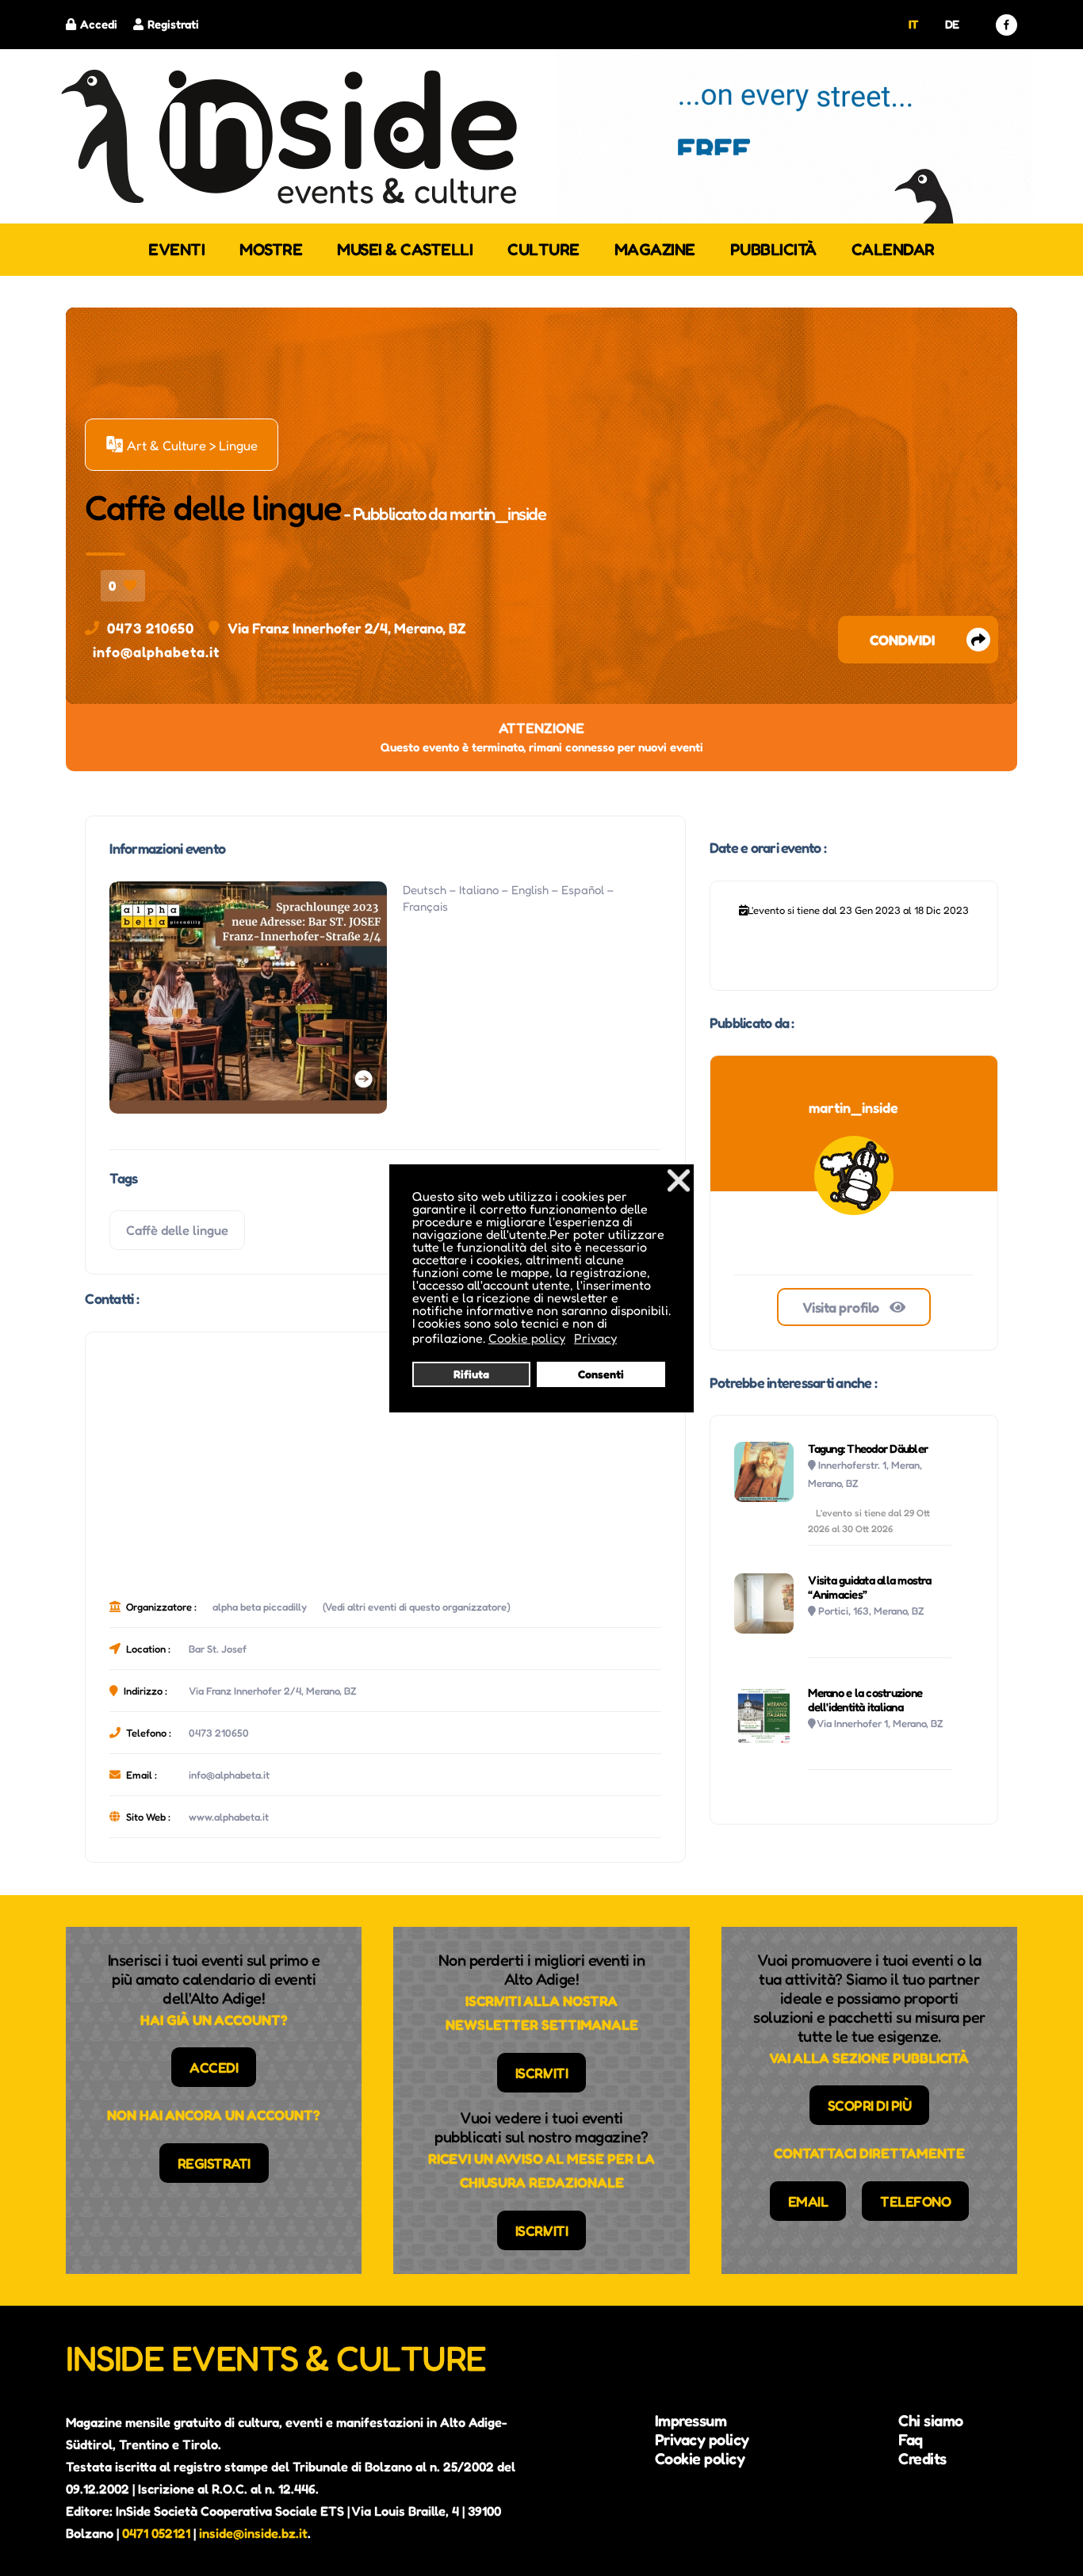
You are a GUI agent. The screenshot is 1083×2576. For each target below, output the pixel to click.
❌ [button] (679, 1180)
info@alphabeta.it (156, 652)
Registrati (173, 24)
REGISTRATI (214, 2163)
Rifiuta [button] (471, 1374)
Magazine (655, 249)
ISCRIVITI (542, 2073)
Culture (543, 249)
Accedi (99, 24)
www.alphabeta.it (229, 1817)
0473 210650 (151, 628)
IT (914, 24)
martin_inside (498, 514)
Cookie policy (700, 2459)
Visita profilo (842, 1307)
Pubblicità (773, 249)
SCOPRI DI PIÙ (870, 2105)
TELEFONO (915, 2201)
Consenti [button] (601, 1374)
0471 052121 (156, 2533)
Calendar (893, 249)
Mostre (271, 249)
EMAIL (808, 2201)
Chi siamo (931, 2421)
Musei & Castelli (405, 249)
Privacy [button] (595, 1338)
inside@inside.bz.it (253, 2533)
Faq (911, 2440)
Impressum (691, 2421)
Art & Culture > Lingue (182, 445)
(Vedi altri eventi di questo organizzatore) (417, 1607)
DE (952, 24)
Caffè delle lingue (177, 1230)
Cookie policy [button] (527, 1338)
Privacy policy (702, 2440)
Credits (922, 2459)
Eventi (176, 249)
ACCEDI (214, 2067)
